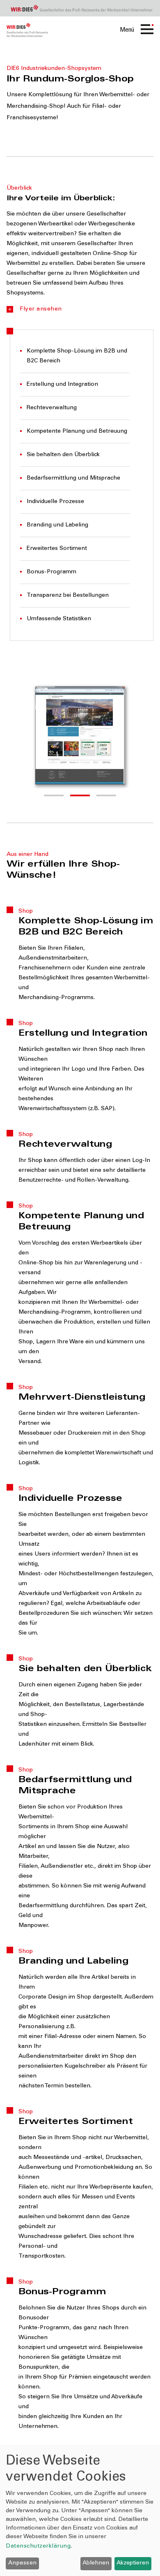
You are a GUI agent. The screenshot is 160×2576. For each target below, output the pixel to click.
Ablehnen (96, 2563)
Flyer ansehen (41, 309)
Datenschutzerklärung (38, 2546)
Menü (127, 30)
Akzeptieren (133, 2563)
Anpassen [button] (23, 2563)
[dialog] (80, 2510)
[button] (54, 795)
